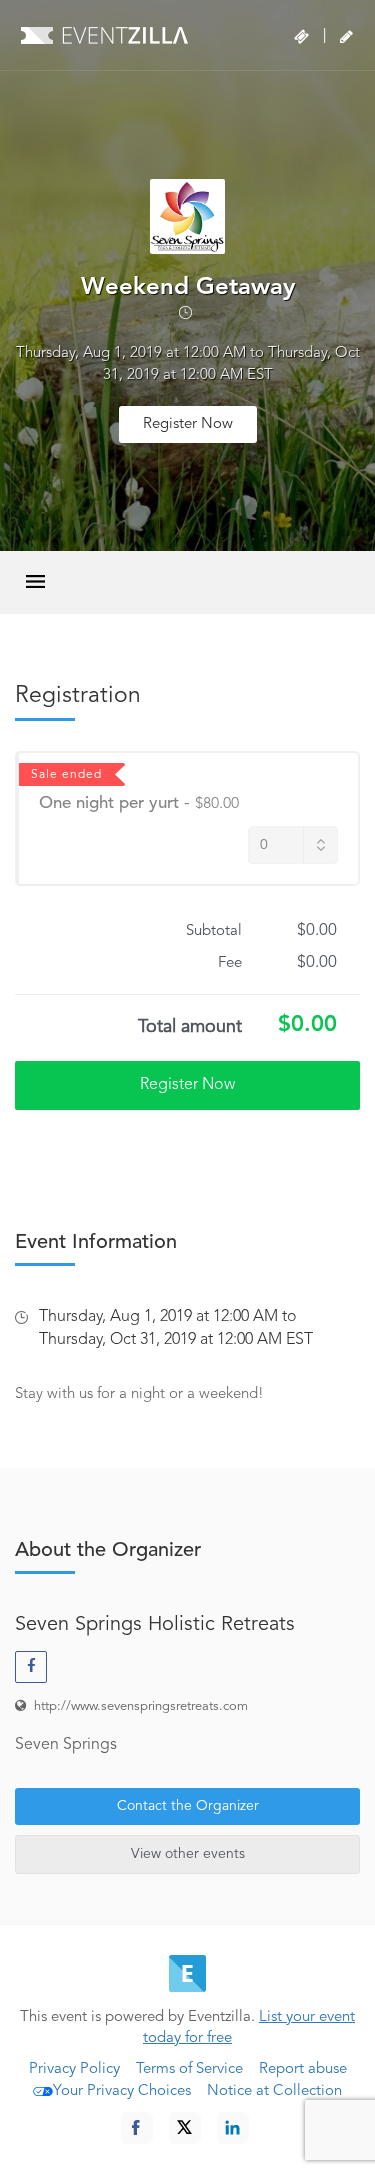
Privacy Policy (74, 2069)
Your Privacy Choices (122, 2091)
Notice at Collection (274, 2091)
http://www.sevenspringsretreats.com (141, 1706)
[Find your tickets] (301, 37)
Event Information (96, 1243)
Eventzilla (104, 35)
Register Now (188, 424)
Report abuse (303, 2069)
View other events (188, 1854)
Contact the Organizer (188, 1806)
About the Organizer (108, 1551)
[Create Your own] (346, 37)
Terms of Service (189, 2069)
